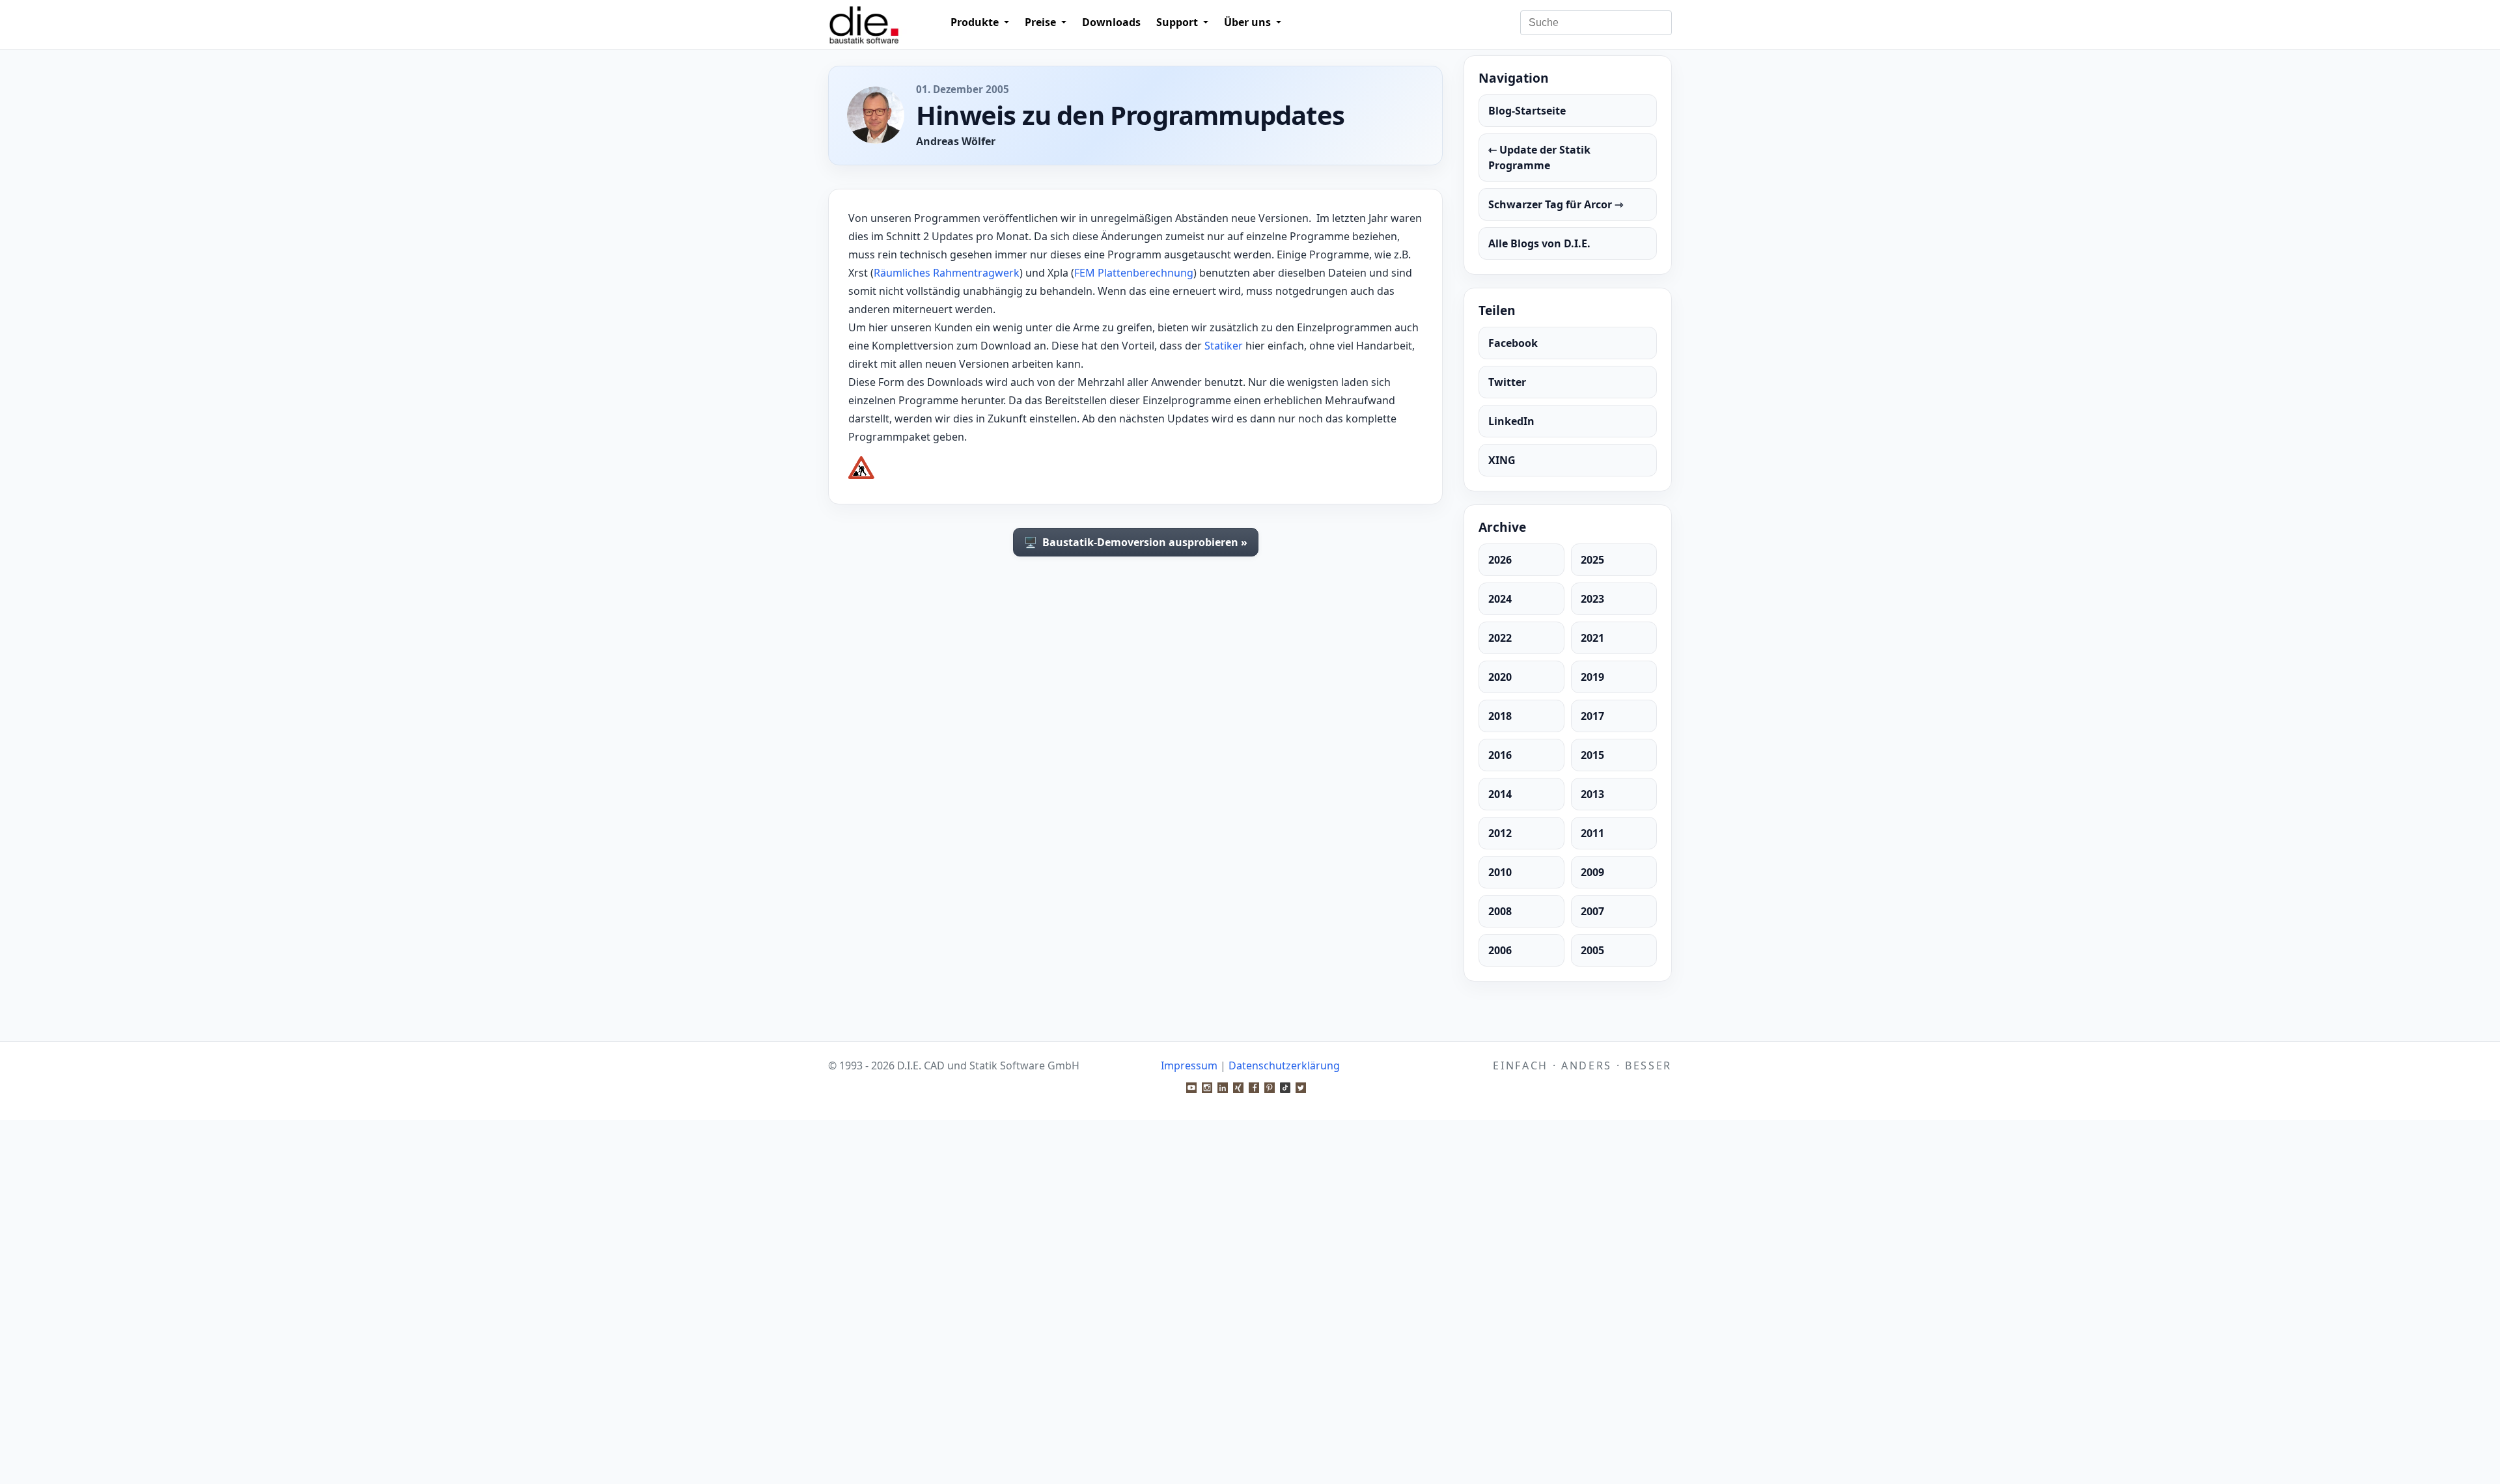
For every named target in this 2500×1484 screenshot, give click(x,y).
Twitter (1507, 382)
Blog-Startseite (1527, 111)
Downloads (1111, 22)
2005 (1592, 950)
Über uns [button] (1249, 22)
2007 (1592, 911)
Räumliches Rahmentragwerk (947, 273)
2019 (1592, 677)
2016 (1500, 755)
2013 (1592, 794)
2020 (1500, 677)
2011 (1592, 833)
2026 (1500, 560)
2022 (1500, 638)
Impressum (1189, 1065)
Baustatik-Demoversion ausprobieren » (1136, 542)
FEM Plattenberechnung (1134, 273)
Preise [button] (1042, 22)
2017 (1592, 716)
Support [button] (1178, 22)
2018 (1500, 716)
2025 (1592, 560)
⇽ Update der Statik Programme (1539, 158)
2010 (1500, 872)
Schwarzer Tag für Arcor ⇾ (1556, 204)
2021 (1592, 638)
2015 (1592, 755)
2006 (1500, 950)
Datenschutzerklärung (1284, 1065)
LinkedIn (1511, 421)
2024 (1500, 599)
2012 (1500, 833)
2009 (1592, 872)
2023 (1592, 599)
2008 (1500, 911)
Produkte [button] (976, 22)
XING (1502, 460)
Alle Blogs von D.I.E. (1539, 243)
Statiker (1224, 346)
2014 (1500, 794)
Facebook (1513, 343)
